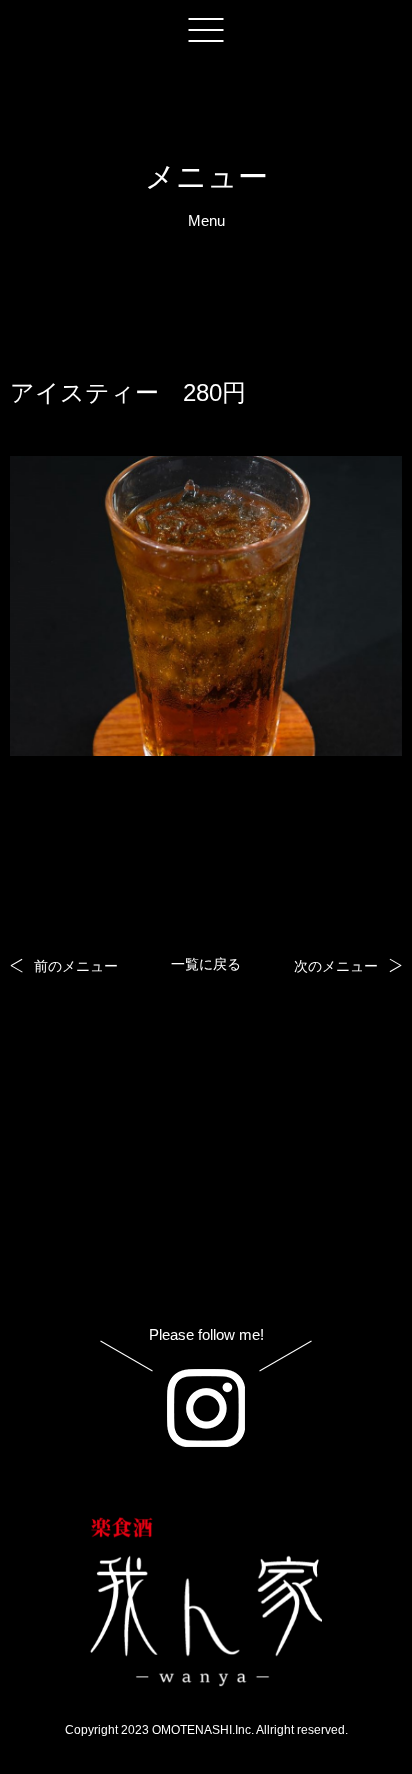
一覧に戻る (206, 964)
